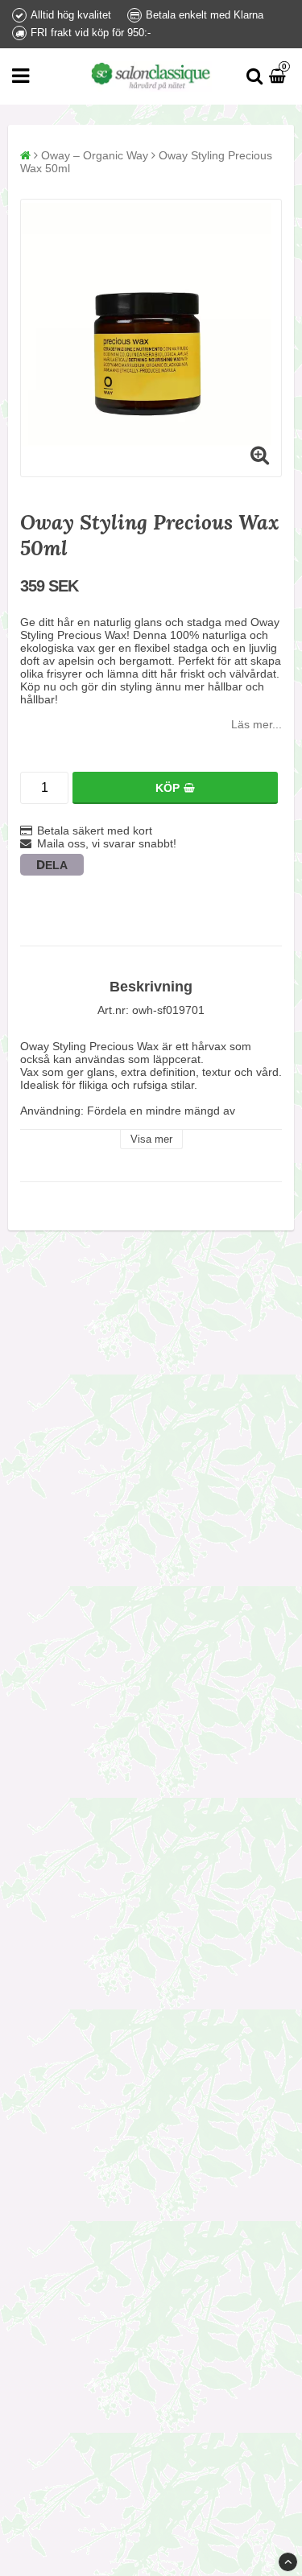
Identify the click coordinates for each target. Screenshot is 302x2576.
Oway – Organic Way (95, 155)
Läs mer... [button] (256, 724)
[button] (279, 76)
